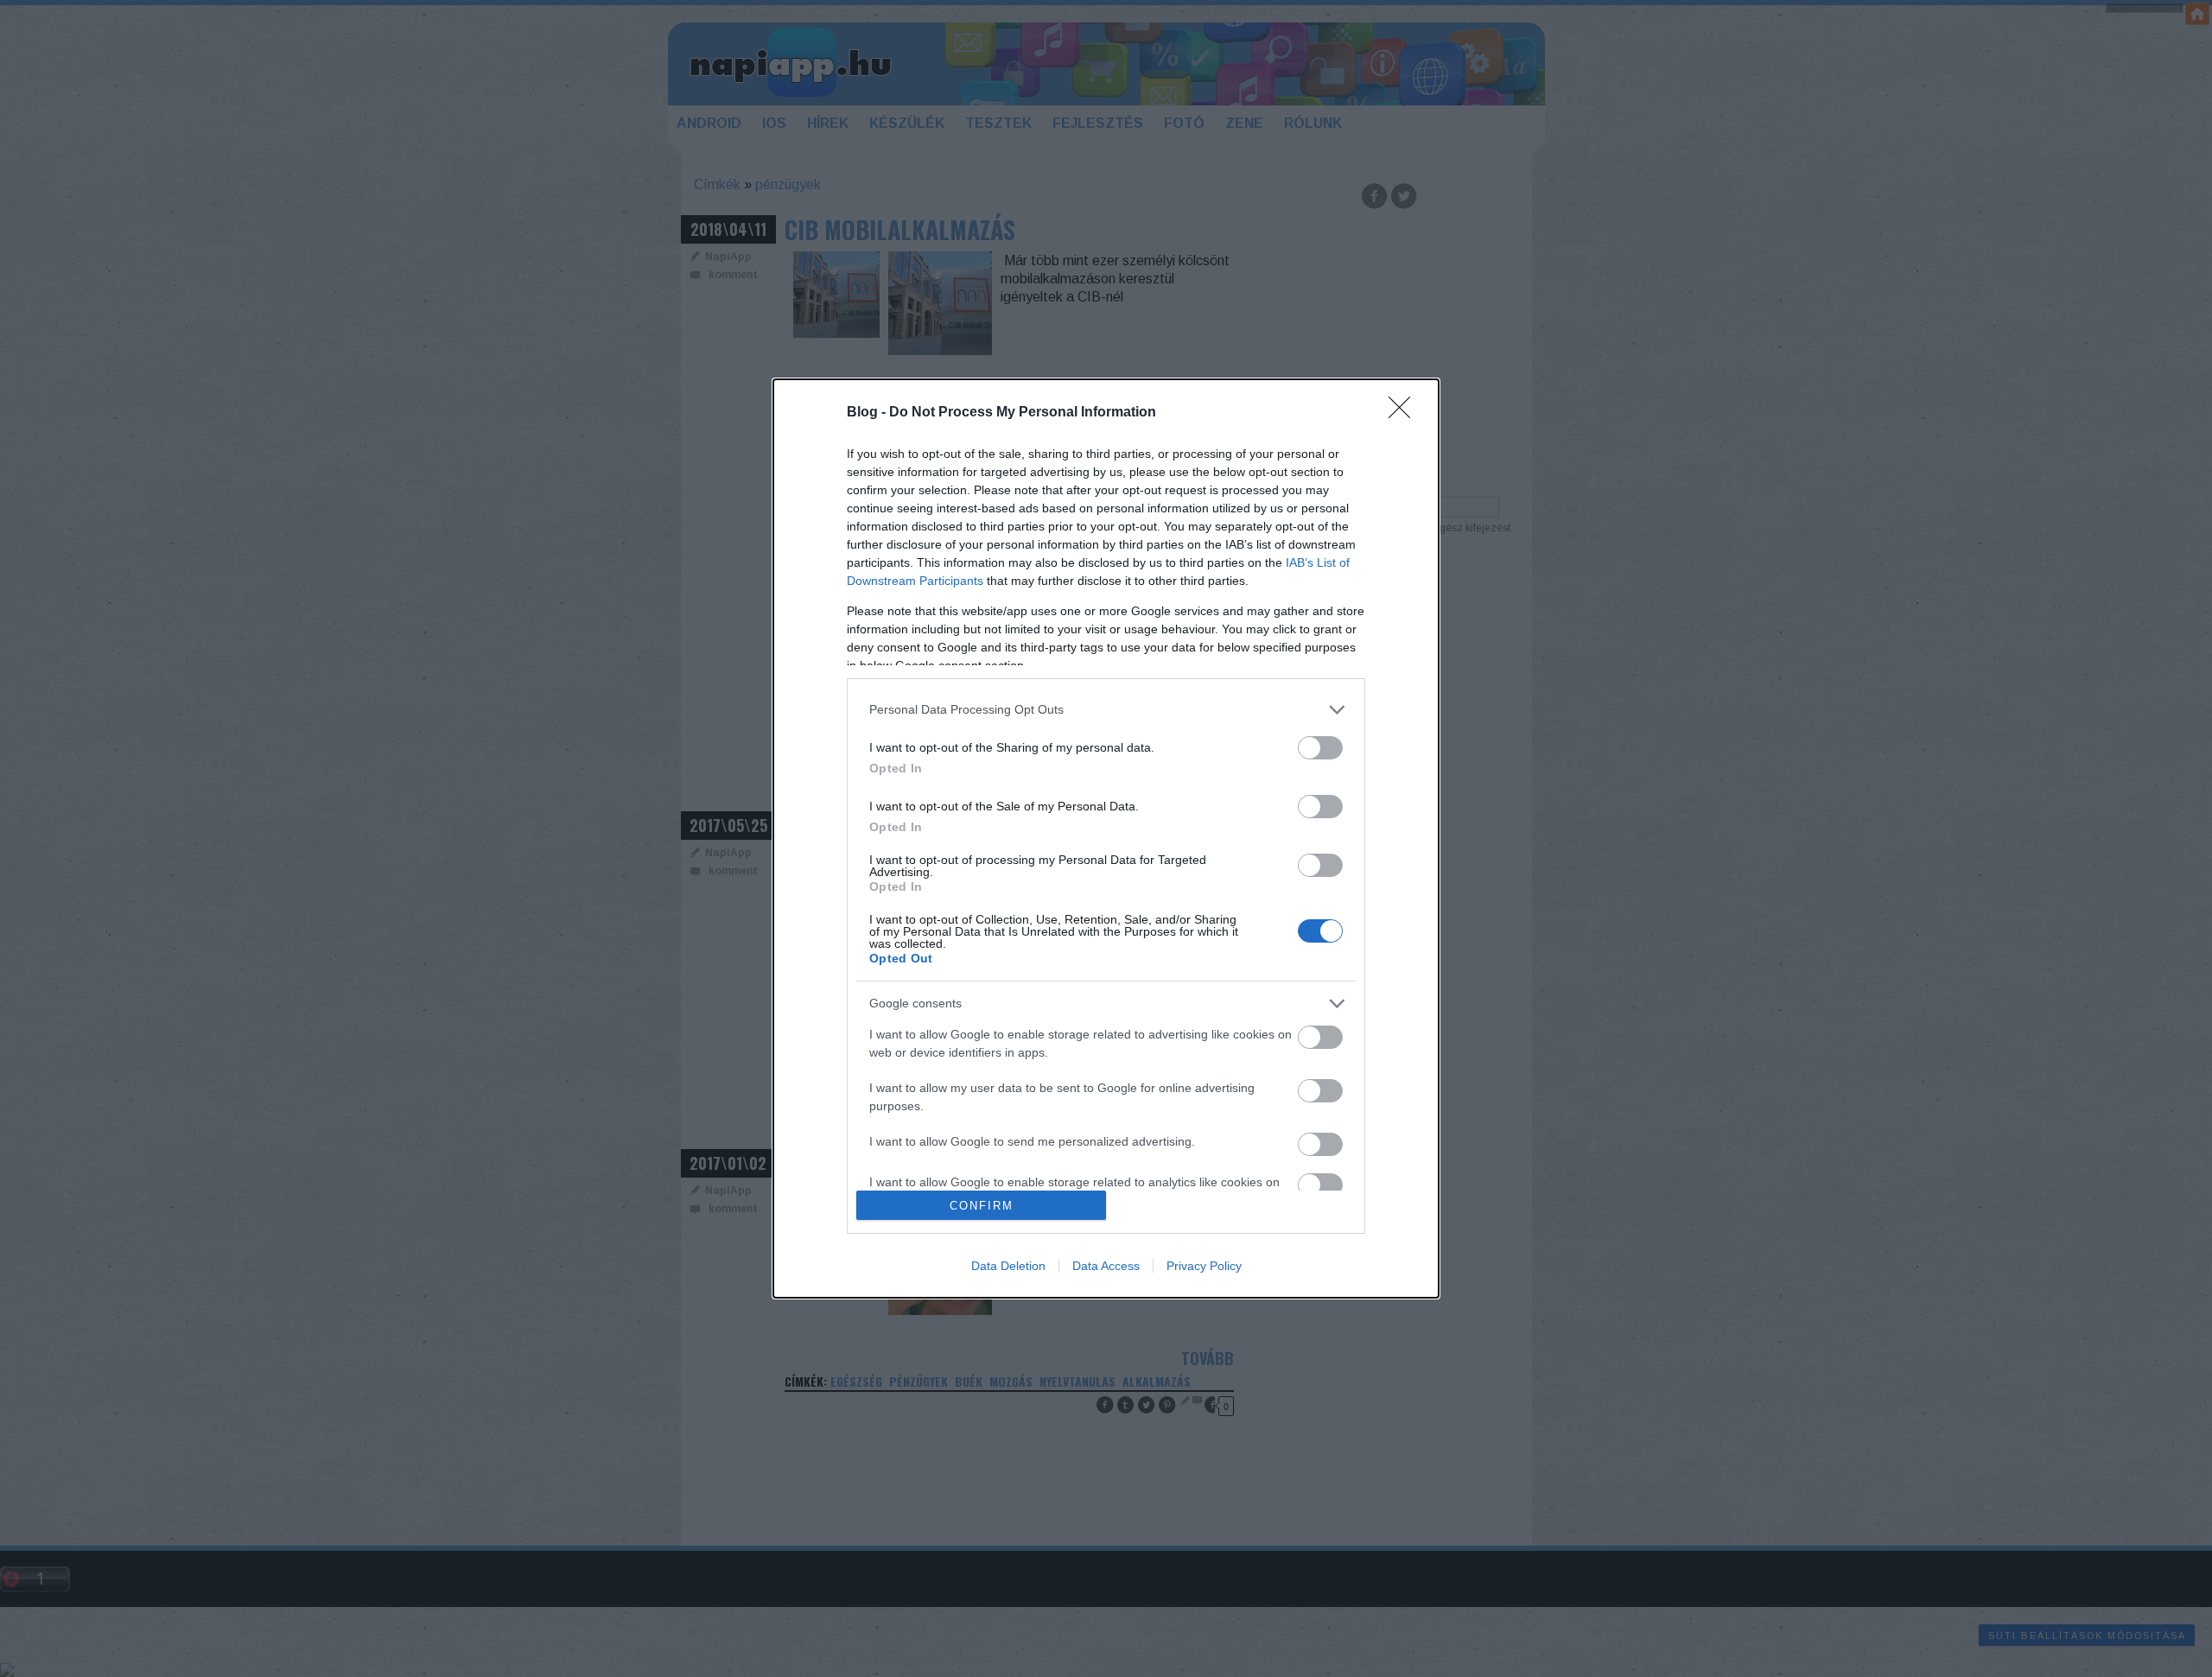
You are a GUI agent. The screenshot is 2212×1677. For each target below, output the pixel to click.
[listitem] (1106, 710)
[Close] (1405, 413)
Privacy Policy (1204, 1266)
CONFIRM (982, 1206)
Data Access (1106, 1266)
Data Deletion (1008, 1266)
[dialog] (1106, 838)
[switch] (1320, 748)
